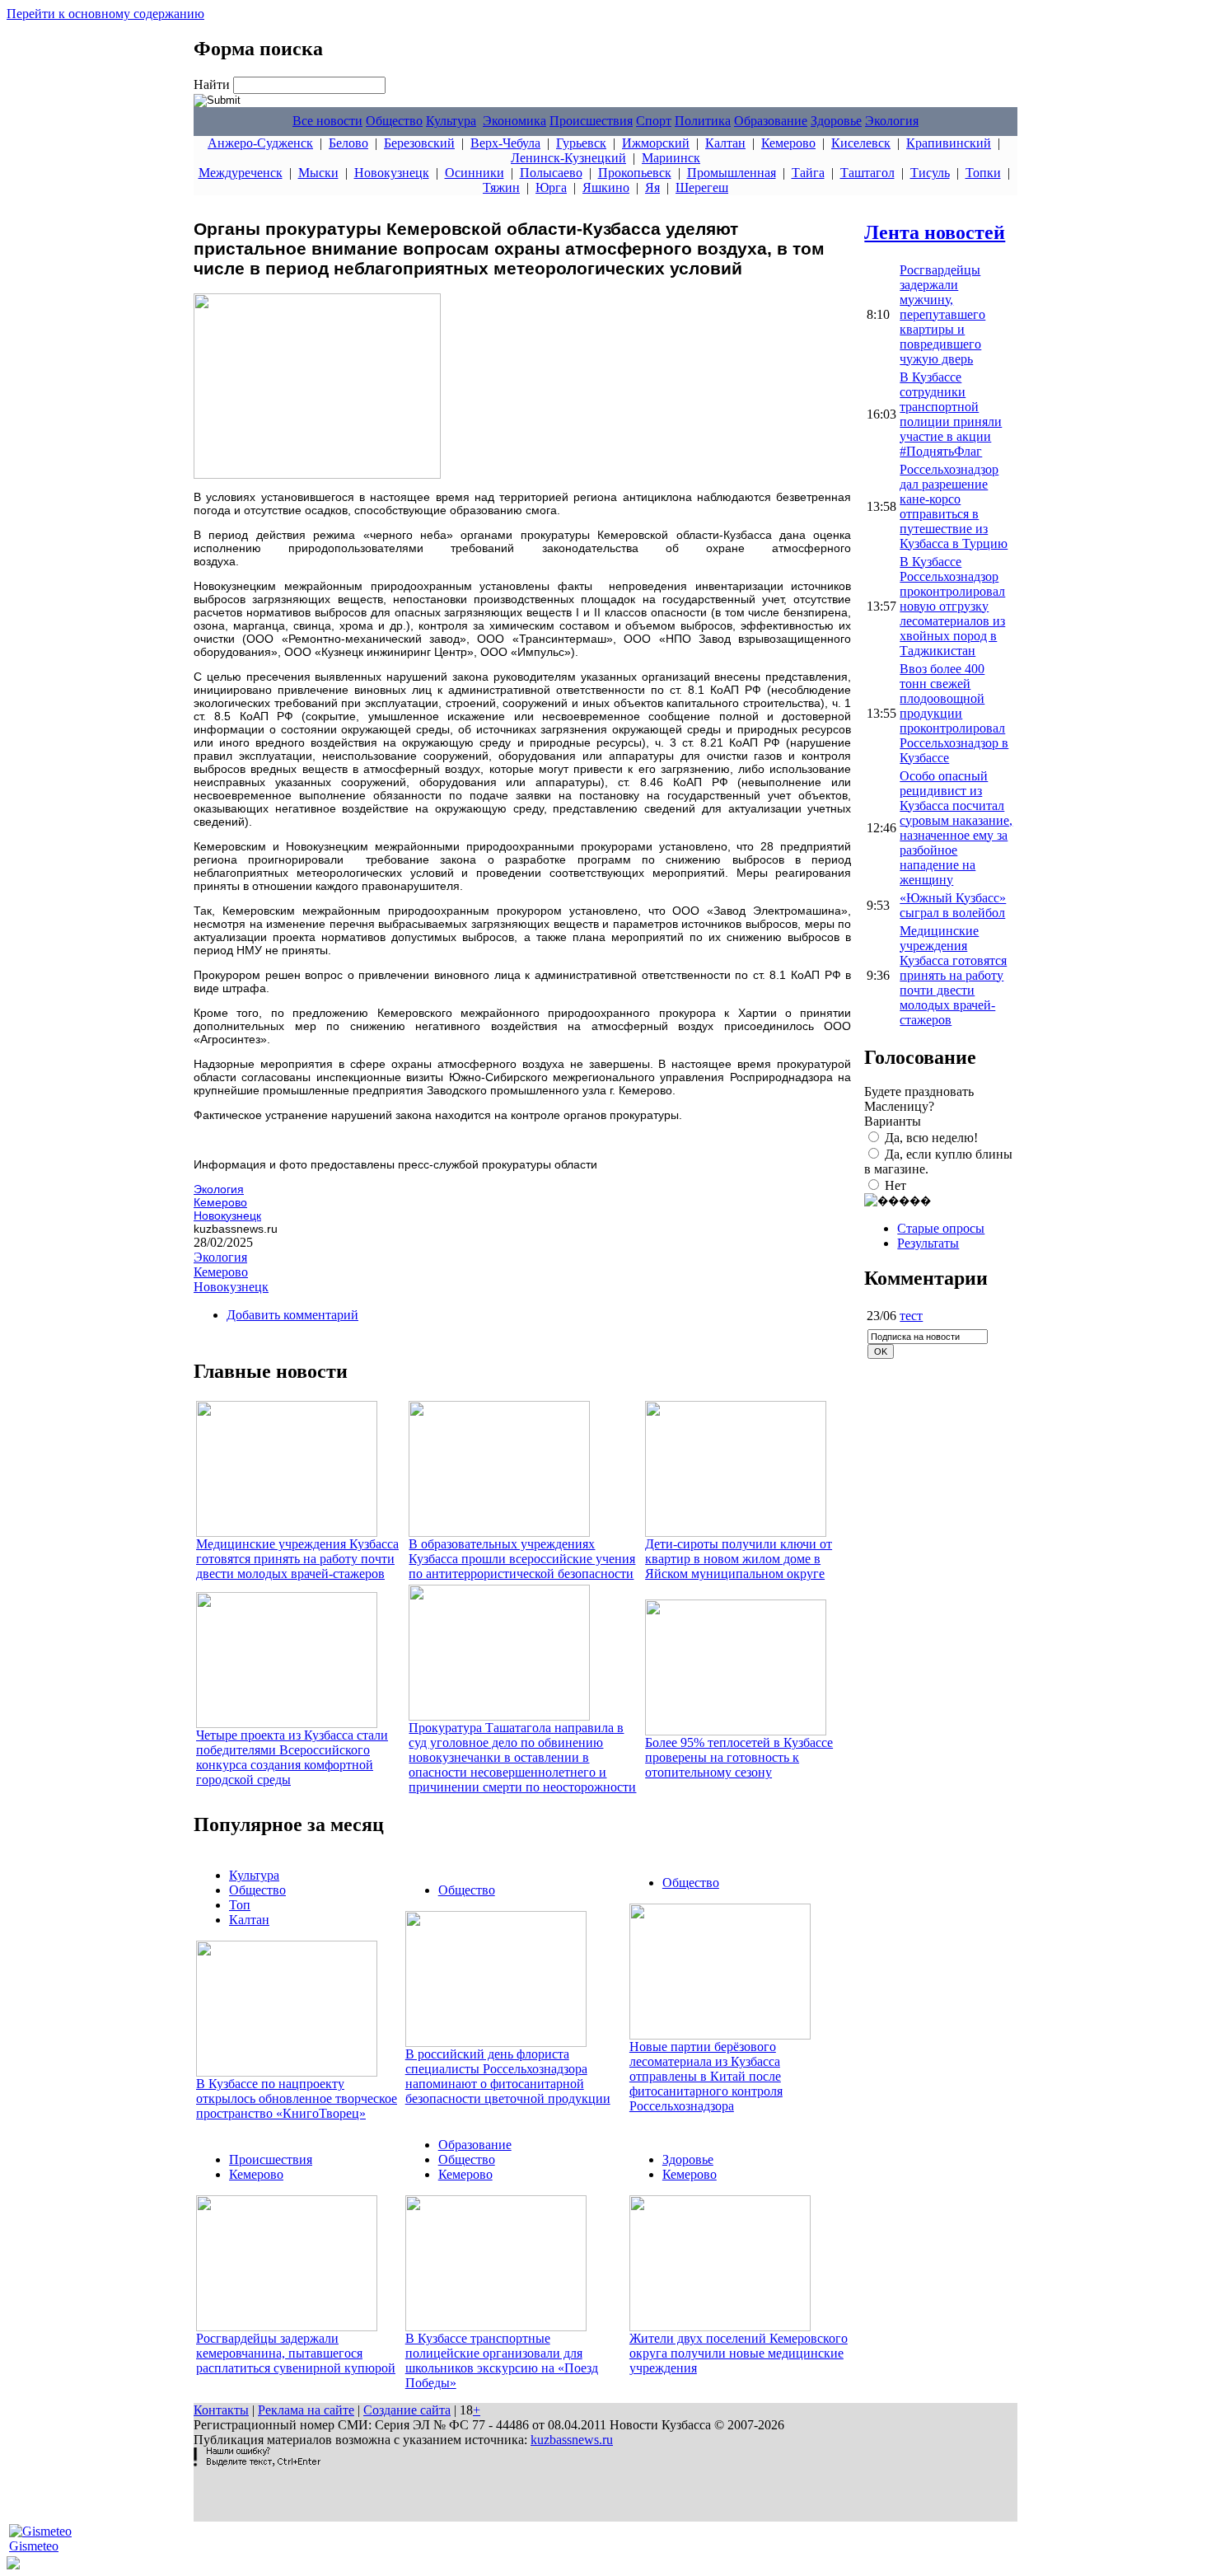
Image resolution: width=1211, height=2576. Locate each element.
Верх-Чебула (505, 143)
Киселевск (861, 143)
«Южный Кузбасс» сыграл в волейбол (953, 905)
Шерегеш (702, 187)
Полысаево (551, 173)
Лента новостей (935, 232)
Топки (983, 173)
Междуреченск (241, 173)
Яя (652, 187)
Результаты (928, 1243)
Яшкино (606, 187)
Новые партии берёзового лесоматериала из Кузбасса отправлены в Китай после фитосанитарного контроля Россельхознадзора (706, 2076)
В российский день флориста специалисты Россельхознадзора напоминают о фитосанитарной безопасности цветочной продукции (508, 2076)
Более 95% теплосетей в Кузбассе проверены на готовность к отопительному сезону (739, 1757)
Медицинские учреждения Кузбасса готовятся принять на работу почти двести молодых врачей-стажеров (297, 1559)
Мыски (318, 173)
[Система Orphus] (257, 2462)
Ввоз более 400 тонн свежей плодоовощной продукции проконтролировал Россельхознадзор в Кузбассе (954, 713)
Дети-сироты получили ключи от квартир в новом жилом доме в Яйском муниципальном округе (739, 1559)
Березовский (419, 143)
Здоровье (836, 121)
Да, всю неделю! (931, 1138)
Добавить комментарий (292, 1315)
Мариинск (671, 158)
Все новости (327, 121)
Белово (348, 143)
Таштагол (867, 173)
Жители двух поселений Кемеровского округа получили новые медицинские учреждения (739, 2353)
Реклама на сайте (306, 2410)
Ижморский (656, 143)
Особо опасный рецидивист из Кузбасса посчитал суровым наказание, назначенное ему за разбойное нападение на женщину (956, 828)
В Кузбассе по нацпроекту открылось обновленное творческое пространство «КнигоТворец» (297, 2098)
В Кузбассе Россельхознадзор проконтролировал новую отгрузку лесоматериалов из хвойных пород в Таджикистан (952, 606)
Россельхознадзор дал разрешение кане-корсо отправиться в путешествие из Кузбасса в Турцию (954, 506)
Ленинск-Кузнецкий (568, 158)
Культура (451, 121)
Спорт (654, 121)
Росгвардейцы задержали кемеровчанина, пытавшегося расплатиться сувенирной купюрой (296, 2353)
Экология (892, 121)
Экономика (514, 121)
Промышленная (732, 173)
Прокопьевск (635, 173)
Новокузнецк (392, 173)
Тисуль (930, 173)
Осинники (475, 173)
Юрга (551, 187)
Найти (213, 84)
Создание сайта (407, 2410)
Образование (771, 121)
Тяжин (501, 187)
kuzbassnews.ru (572, 2440)
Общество (394, 121)
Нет (895, 1185)
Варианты (893, 1121)
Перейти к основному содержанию (105, 14)
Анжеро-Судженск (260, 143)
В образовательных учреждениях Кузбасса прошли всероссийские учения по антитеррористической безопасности (522, 1559)
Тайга (808, 173)
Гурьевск (581, 143)
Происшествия (591, 121)
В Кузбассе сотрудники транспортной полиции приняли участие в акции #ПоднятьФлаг (951, 414)
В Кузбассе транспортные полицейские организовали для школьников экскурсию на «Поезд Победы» (502, 2361)
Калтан (725, 143)
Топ (240, 1905)
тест (911, 1316)
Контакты (221, 2410)
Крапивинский (949, 143)
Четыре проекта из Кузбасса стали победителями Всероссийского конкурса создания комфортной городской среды (292, 1757)
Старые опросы (941, 1228)
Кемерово (788, 143)
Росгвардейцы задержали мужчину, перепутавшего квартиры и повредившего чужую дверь (942, 314)
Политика (703, 121)
